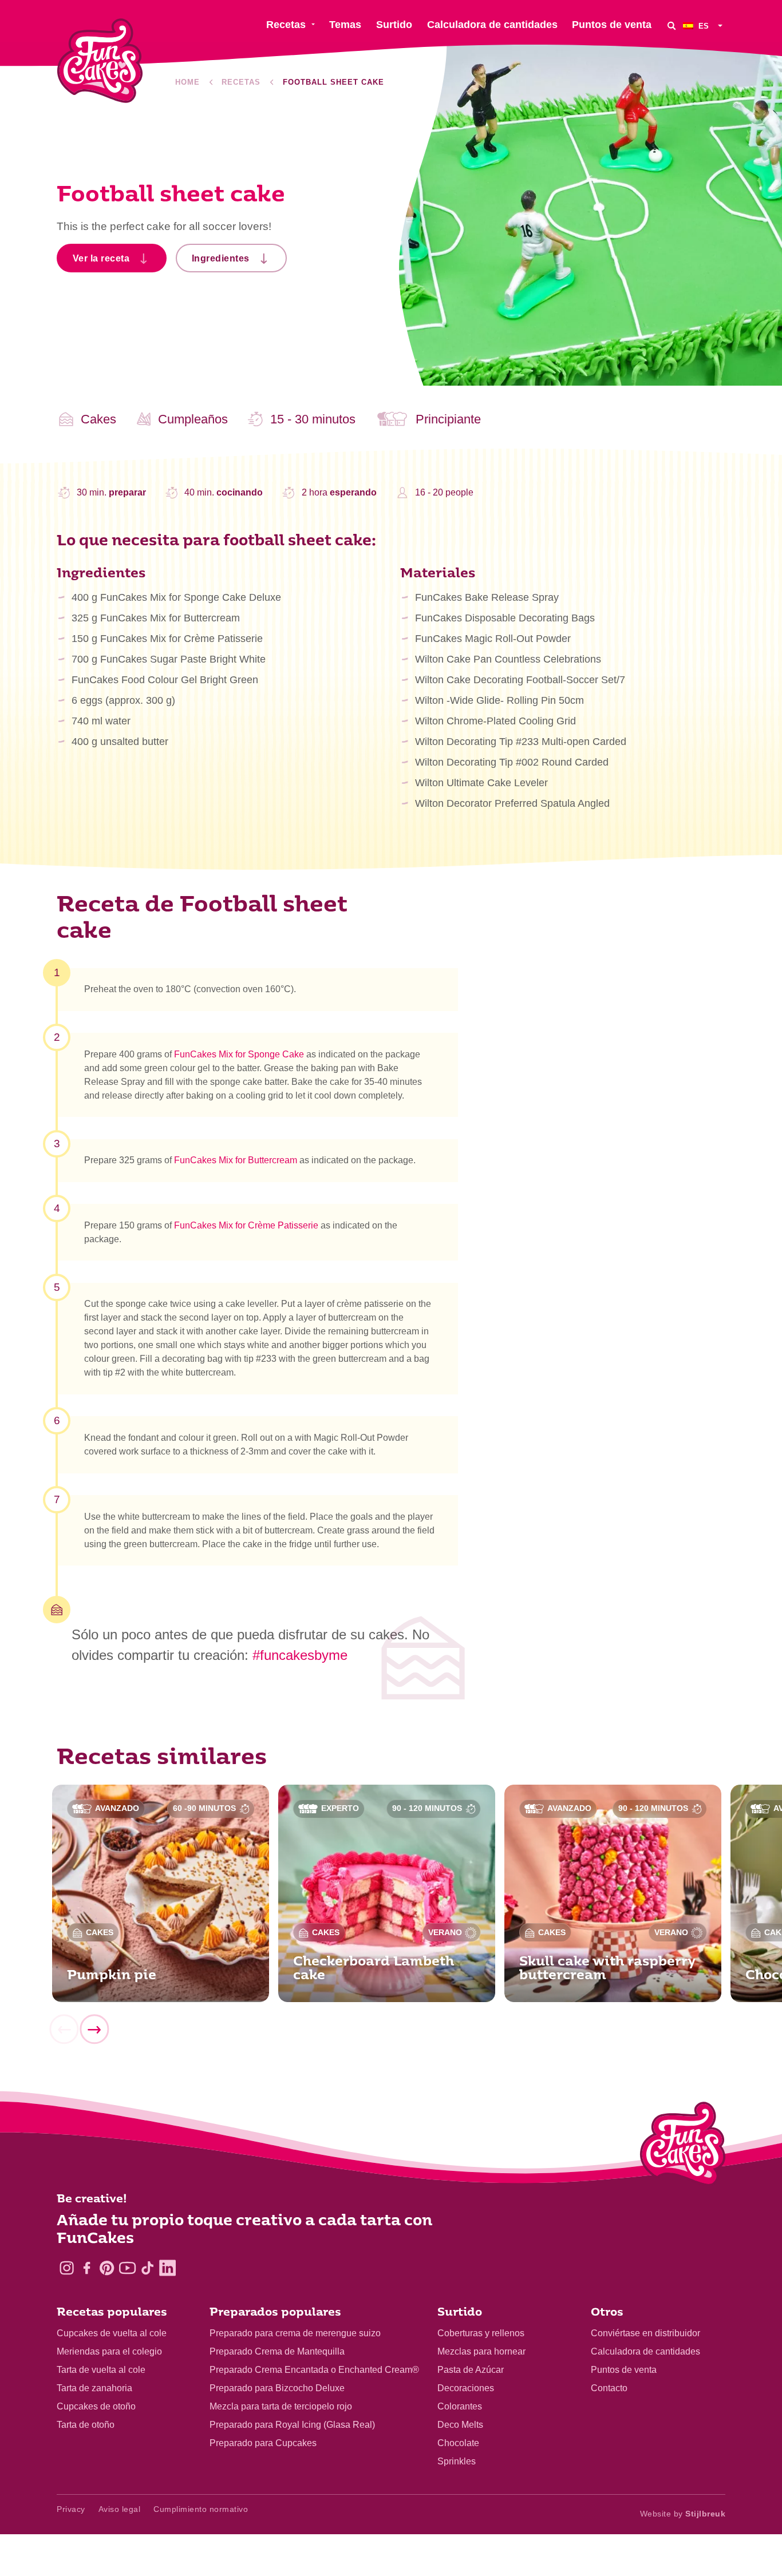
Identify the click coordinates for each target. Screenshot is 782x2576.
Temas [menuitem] (345, 25)
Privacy (71, 2509)
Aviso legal (120, 2509)
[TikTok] (147, 2268)
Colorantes (460, 2406)
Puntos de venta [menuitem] (612, 25)
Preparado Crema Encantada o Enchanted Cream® (314, 2370)
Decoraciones (466, 2388)
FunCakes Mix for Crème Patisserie (246, 1225)
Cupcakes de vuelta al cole (112, 2333)
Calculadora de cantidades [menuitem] (492, 25)
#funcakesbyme (300, 1655)
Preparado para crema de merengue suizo (295, 2333)
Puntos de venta (624, 2370)
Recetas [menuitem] (286, 25)
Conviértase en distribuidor (645, 2333)
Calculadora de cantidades (645, 2351)
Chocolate (458, 2443)
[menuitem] (704, 25)
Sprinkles (457, 2461)
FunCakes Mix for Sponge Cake (239, 1054)
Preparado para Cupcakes (263, 2443)
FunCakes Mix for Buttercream (236, 1160)
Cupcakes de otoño (96, 2406)
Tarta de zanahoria (94, 2388)
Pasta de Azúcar (471, 2370)
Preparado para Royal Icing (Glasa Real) (292, 2425)
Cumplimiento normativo (201, 2509)
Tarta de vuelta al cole (101, 2370)
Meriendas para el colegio (109, 2351)
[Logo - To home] (683, 2146)
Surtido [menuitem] (394, 25)
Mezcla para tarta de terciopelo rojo (281, 2406)
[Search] (672, 25)
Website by (683, 2514)
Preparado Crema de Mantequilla (277, 2351)
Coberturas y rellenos (481, 2333)
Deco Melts (460, 2425)
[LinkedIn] (167, 2268)
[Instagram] (67, 2268)
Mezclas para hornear (481, 2351)
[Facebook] (87, 2268)
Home (187, 82)
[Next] (94, 2030)
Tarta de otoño (86, 2425)
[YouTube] (127, 2268)
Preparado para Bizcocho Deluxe (277, 2388)
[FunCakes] (100, 61)
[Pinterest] (107, 2268)
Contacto (609, 2388)
